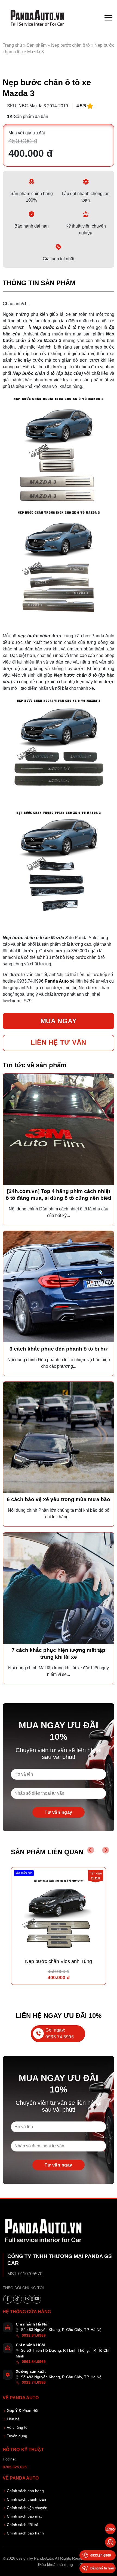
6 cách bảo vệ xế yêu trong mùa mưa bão (59, 1499)
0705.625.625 (15, 2467)
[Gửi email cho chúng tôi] (27, 2299)
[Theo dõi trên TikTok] (18, 2299)
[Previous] (91, 1850)
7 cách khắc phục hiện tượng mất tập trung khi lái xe (59, 1654)
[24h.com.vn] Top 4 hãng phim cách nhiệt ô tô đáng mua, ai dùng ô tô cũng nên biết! (59, 1195)
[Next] (106, 1850)
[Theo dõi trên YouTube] (37, 2299)
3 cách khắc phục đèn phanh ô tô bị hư (59, 1349)
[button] (108, 18)
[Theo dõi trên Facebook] (8, 2299)
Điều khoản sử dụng (56, 2565)
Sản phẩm (37, 45)
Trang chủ (12, 45)
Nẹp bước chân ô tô (70, 45)
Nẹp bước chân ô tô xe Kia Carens (59, 1961)
